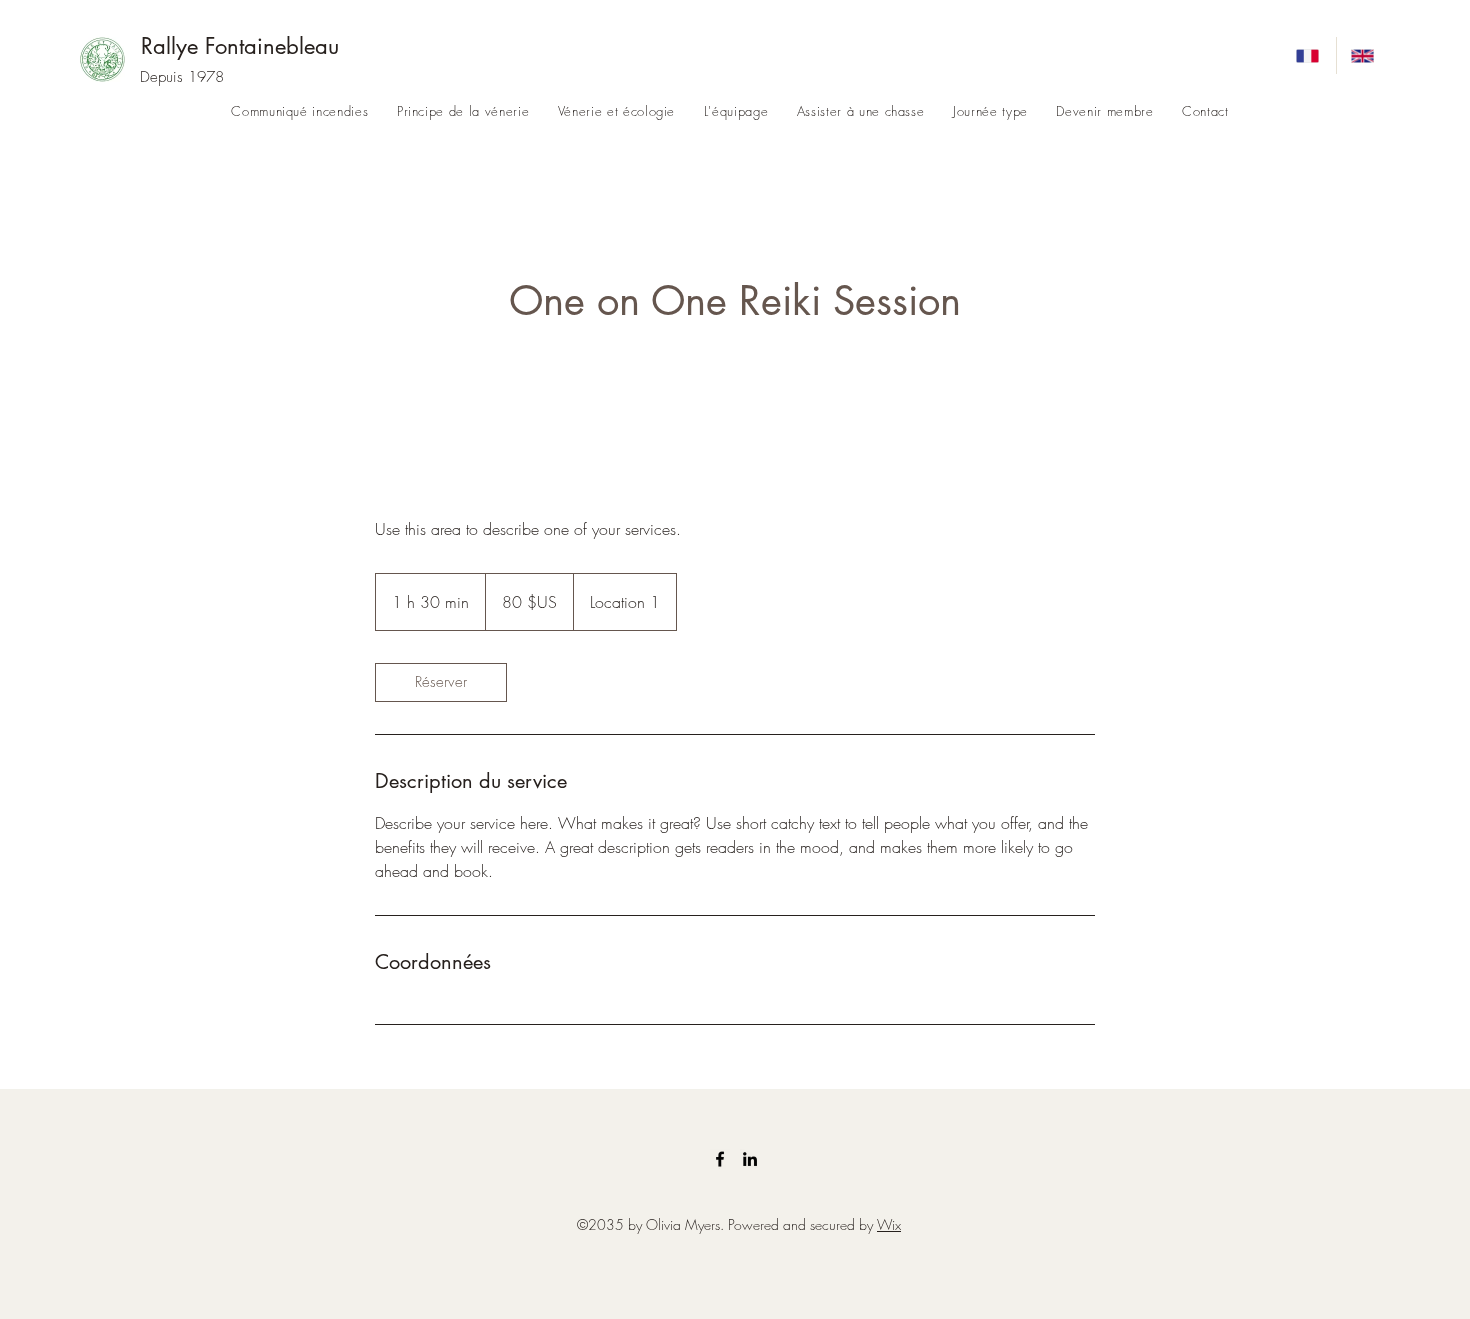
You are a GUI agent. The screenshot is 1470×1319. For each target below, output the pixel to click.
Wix (889, 1224)
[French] (1309, 55)
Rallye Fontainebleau (240, 46)
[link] (441, 682)
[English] (1363, 55)
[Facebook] (720, 1159)
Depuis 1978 (182, 77)
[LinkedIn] (750, 1159)
